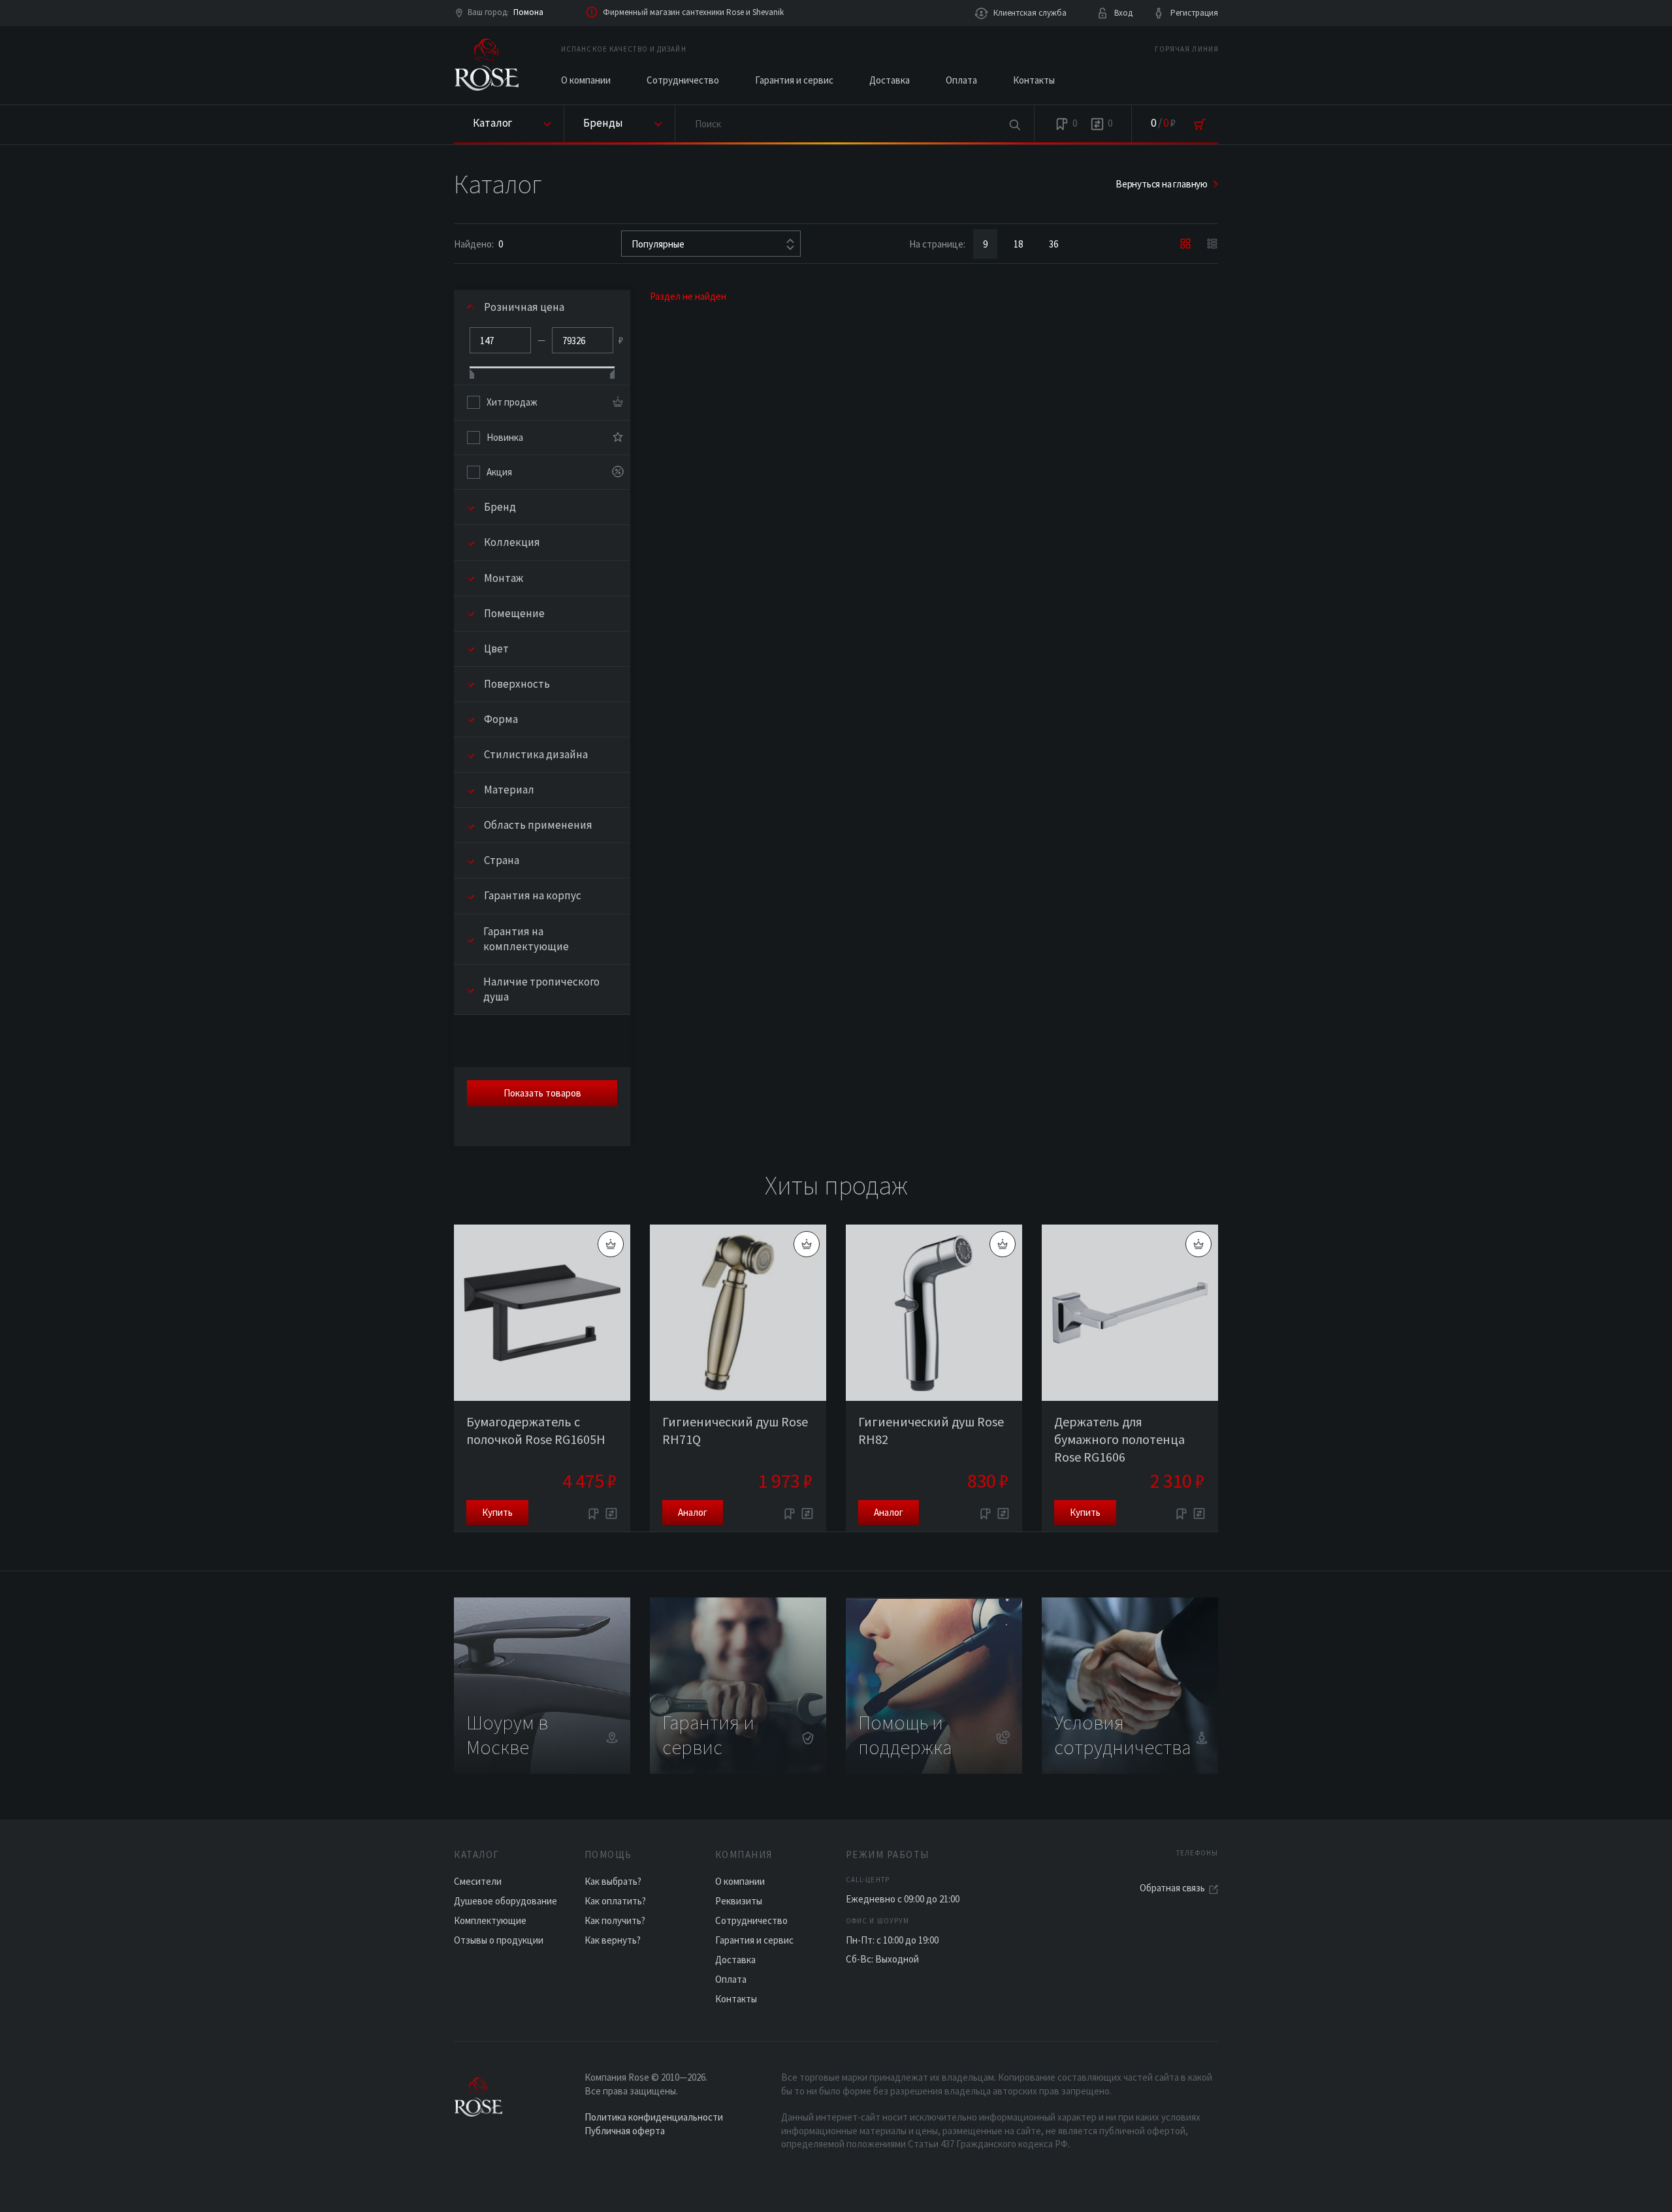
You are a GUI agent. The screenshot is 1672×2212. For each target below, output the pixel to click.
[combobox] (711, 244)
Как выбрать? (613, 1881)
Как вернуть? (613, 1940)
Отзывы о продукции (499, 1940)
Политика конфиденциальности (654, 2117)
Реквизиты (739, 1901)
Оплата (961, 80)
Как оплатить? (615, 1901)
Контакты (1034, 80)
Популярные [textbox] (658, 244)
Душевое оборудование (506, 1901)
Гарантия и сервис (794, 80)
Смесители (478, 1881)
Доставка (890, 80)
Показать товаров (542, 1093)
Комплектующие (490, 1920)
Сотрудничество (683, 80)
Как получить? (615, 1920)
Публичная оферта (625, 2131)
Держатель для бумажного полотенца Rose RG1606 (1119, 1439)
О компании (586, 80)
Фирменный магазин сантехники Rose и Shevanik (693, 12)
